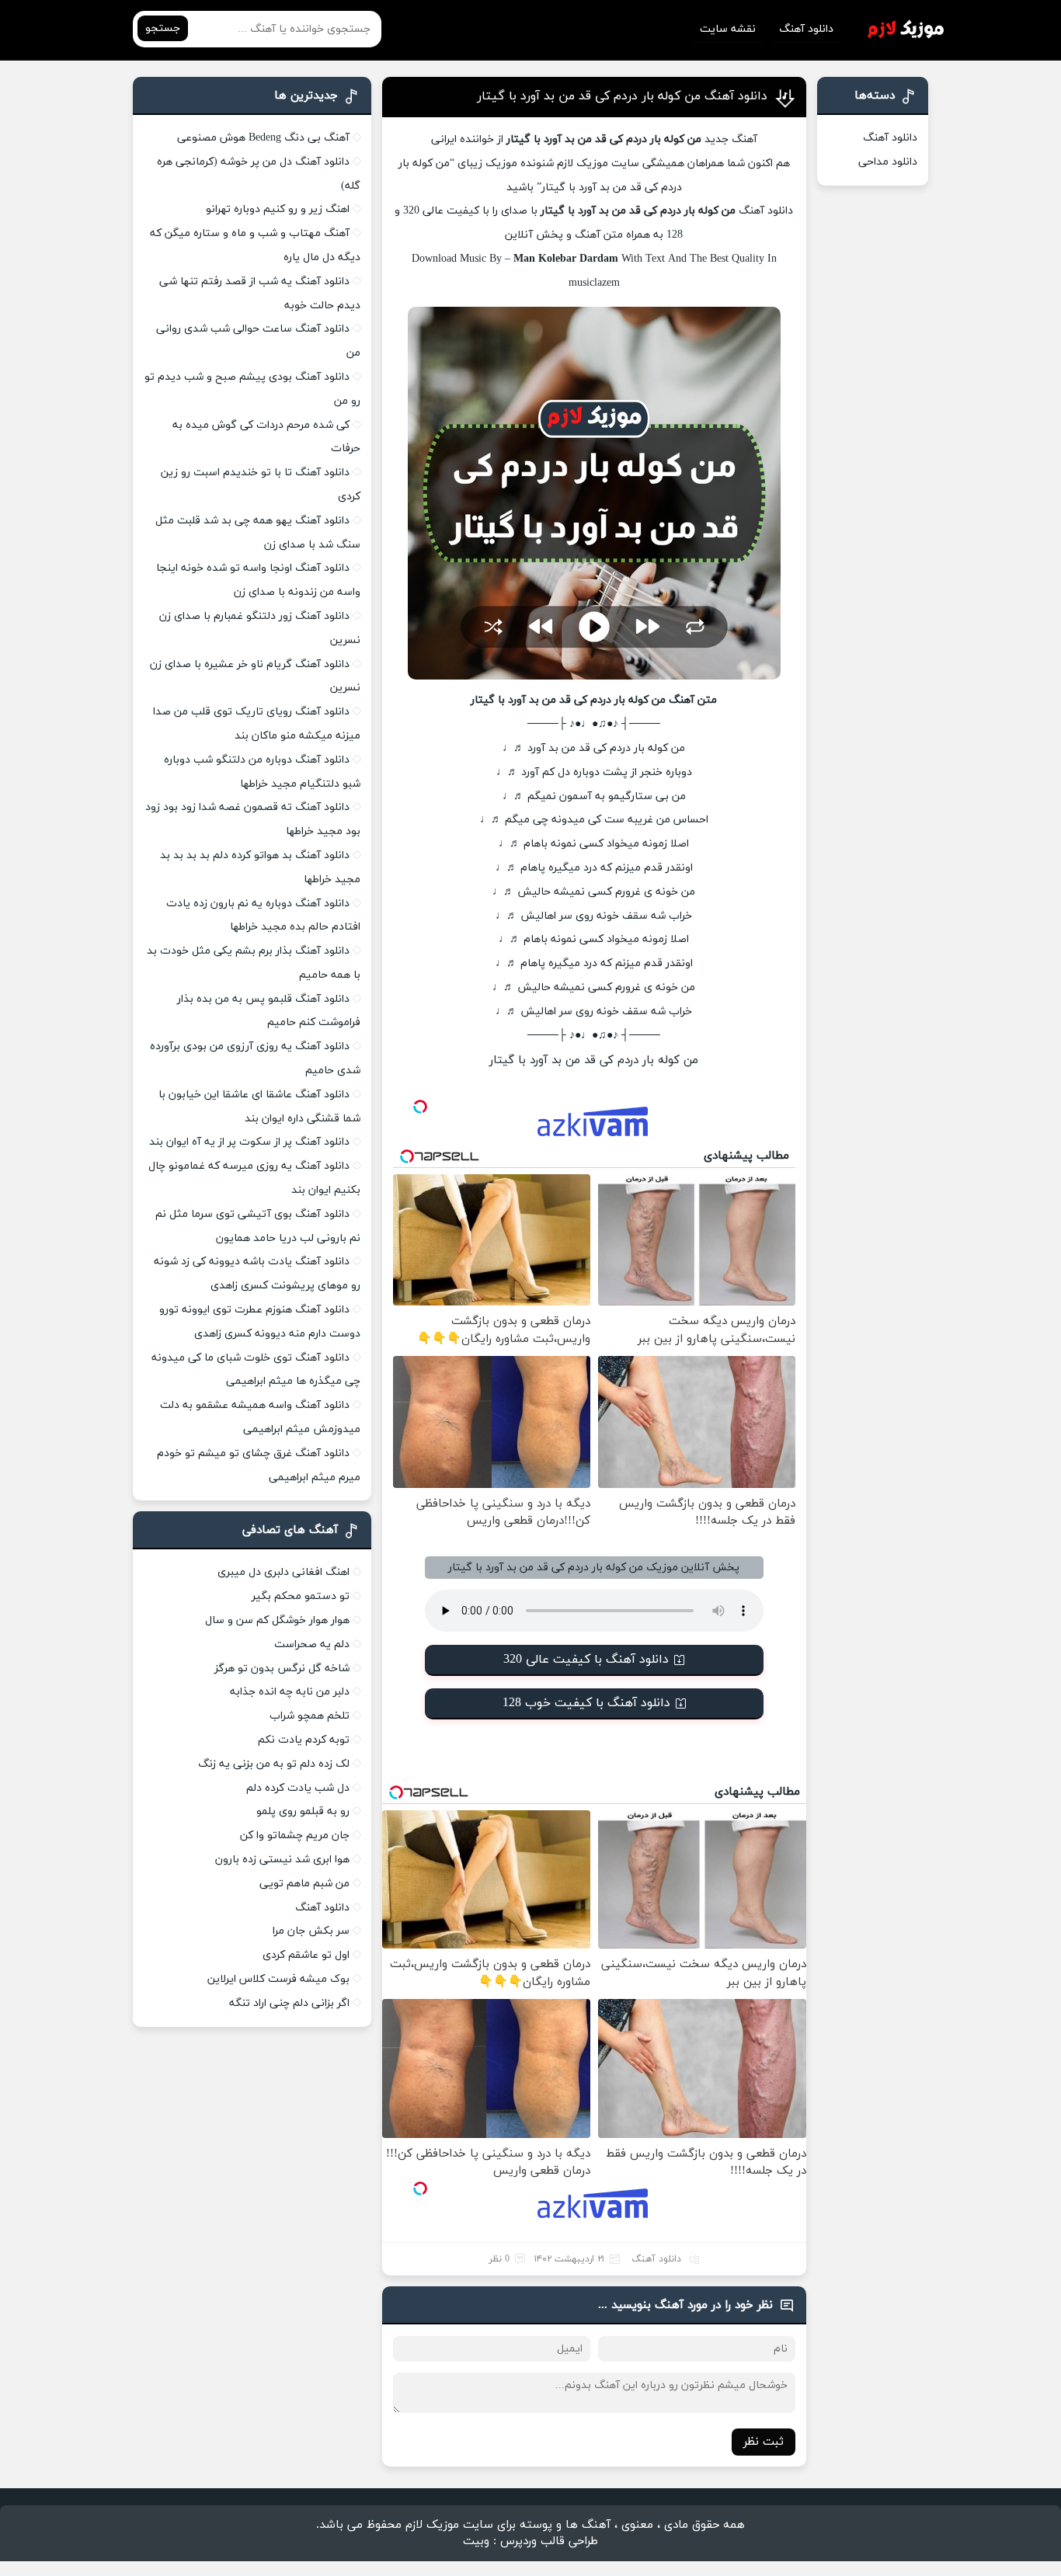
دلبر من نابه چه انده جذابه (290, 1692)
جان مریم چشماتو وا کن (295, 1836)
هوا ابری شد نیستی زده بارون (282, 1860)
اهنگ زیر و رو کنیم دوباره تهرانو (278, 209)
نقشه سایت (728, 29)
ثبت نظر (764, 2442)
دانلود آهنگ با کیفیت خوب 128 (586, 1703)
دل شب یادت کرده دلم (298, 1788)
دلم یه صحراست (312, 1644)
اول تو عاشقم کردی (306, 1955)
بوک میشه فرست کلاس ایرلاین (278, 1979)
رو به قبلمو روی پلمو (303, 1811)
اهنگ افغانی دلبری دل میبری (284, 1572)
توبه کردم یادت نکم (304, 1740)
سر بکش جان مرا (311, 1931)
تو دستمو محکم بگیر (301, 1596)
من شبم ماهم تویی (304, 1884)
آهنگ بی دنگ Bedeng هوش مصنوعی (263, 138)
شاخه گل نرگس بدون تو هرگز (282, 1669)
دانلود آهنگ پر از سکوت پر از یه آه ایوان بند (249, 1142)
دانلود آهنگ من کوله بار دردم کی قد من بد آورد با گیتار (622, 96)
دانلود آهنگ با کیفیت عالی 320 (586, 1660)
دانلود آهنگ (806, 29)
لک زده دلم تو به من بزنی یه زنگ (274, 1764)
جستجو (163, 28)
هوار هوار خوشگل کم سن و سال (277, 1620)
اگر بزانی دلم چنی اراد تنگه (289, 2003)
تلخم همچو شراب (310, 1716)
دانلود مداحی (888, 162)
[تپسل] (420, 1107)
